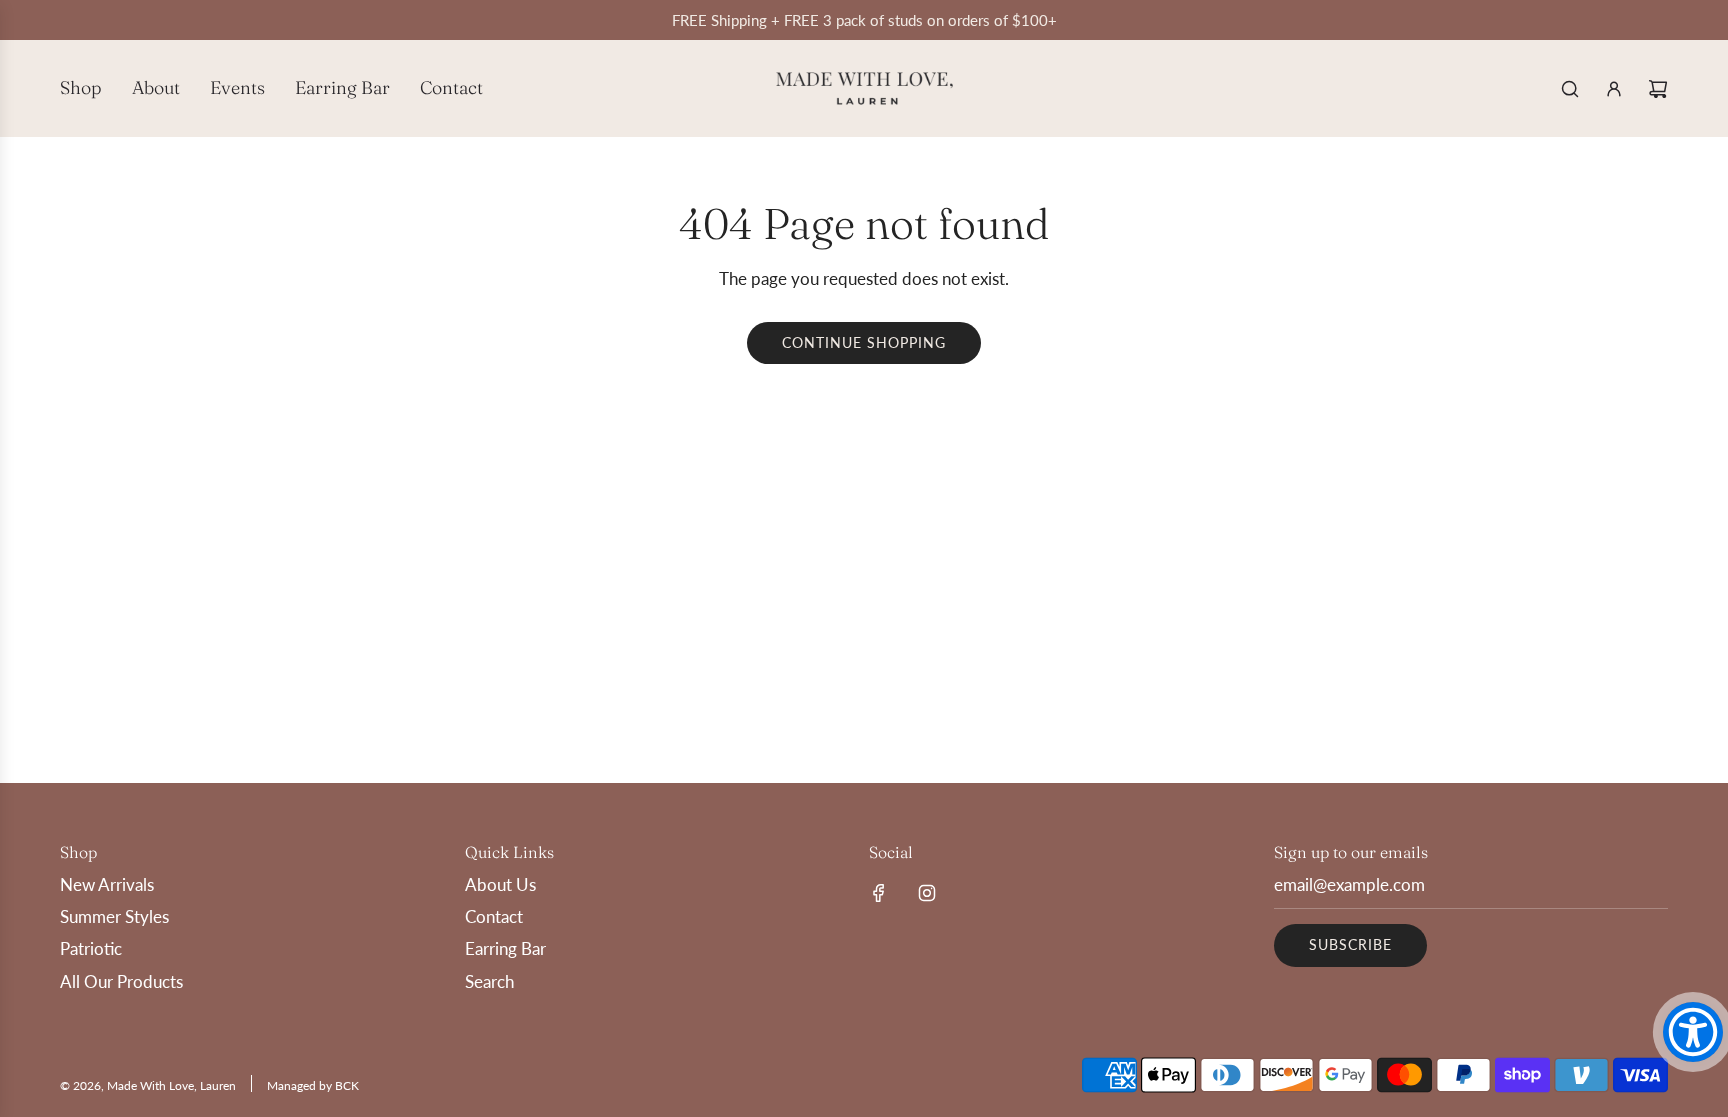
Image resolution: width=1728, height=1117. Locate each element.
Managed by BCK (313, 1085)
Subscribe (1350, 944)
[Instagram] (927, 893)
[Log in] (1614, 89)
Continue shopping (864, 342)
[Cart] (1658, 89)
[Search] (1570, 89)
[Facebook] (879, 893)
